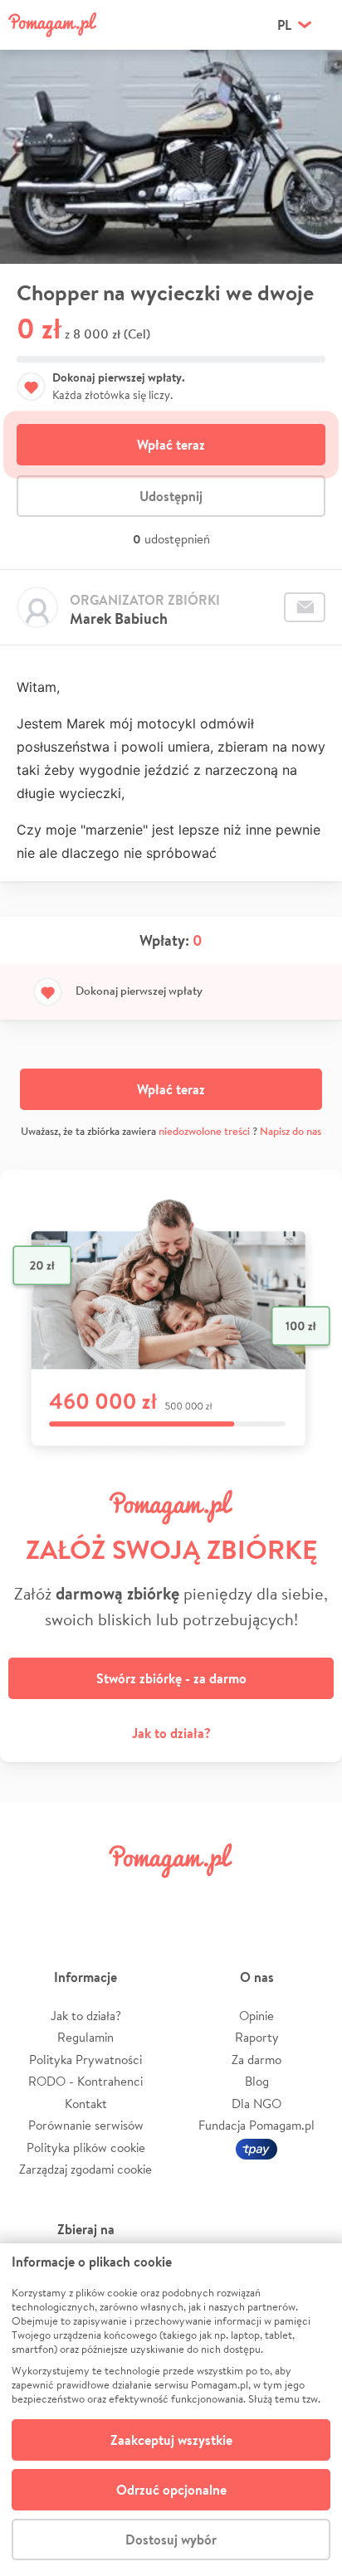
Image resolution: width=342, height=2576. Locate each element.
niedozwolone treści (204, 1131)
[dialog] (171, 2410)
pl (284, 25)
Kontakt (86, 2104)
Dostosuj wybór (171, 2539)
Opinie (256, 2016)
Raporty (257, 2037)
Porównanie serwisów (86, 2125)
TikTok (255, 1898)
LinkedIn (199, 1898)
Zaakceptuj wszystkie (171, 2440)
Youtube (310, 1898)
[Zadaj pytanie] (305, 607)
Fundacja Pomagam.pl (256, 2125)
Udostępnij (171, 496)
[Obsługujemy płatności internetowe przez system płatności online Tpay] (256, 2147)
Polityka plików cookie (86, 2147)
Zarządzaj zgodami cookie (85, 2169)
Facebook (32, 1898)
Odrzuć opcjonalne (171, 2490)
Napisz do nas (291, 1131)
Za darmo (256, 2060)
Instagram (143, 1898)
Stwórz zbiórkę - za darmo (171, 1678)
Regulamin (85, 2037)
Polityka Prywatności (85, 2060)
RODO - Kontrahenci (85, 2081)
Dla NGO (256, 2104)
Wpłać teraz (171, 445)
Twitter (87, 1898)
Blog (257, 2081)
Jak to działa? (171, 1733)
